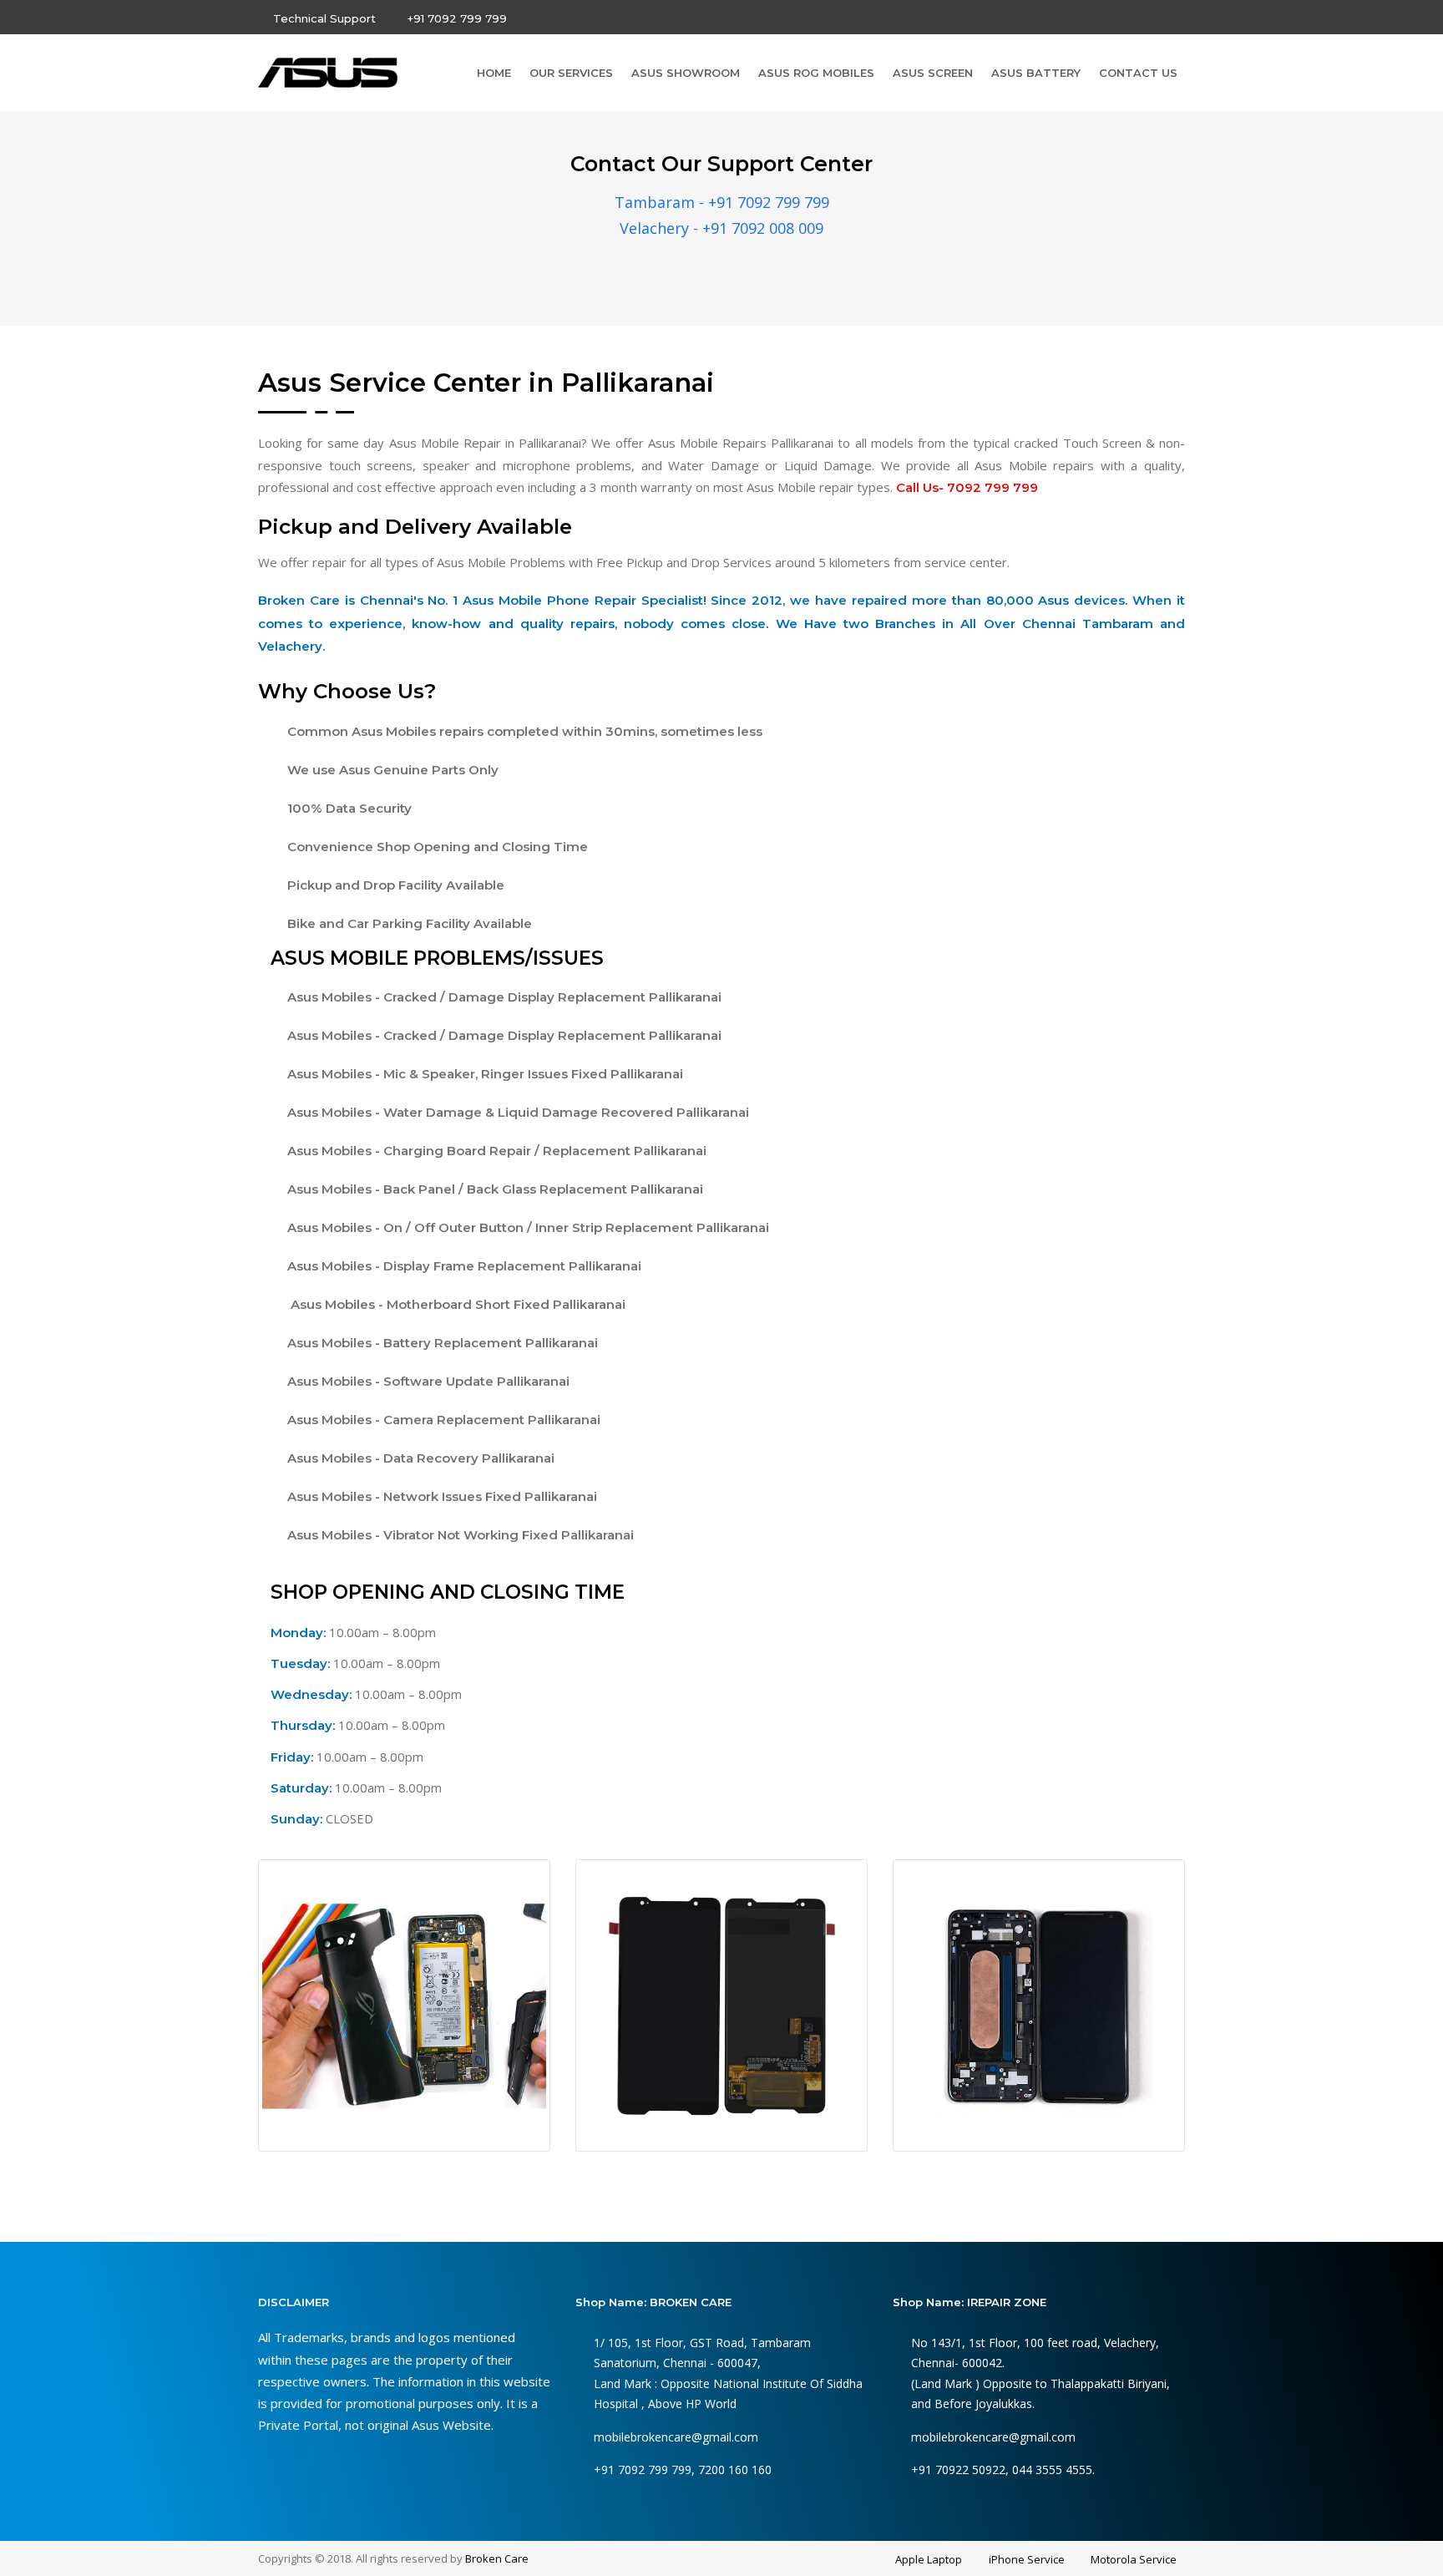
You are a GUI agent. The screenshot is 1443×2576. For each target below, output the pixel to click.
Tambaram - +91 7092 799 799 (722, 202)
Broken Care (497, 2558)
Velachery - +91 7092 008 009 (721, 228)
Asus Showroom (686, 73)
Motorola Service (1134, 2559)
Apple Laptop (929, 2559)
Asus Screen (933, 73)
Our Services (571, 73)
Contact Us (1138, 73)
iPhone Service (1027, 2559)
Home (494, 73)
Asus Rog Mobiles (816, 73)
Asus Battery (1036, 73)
